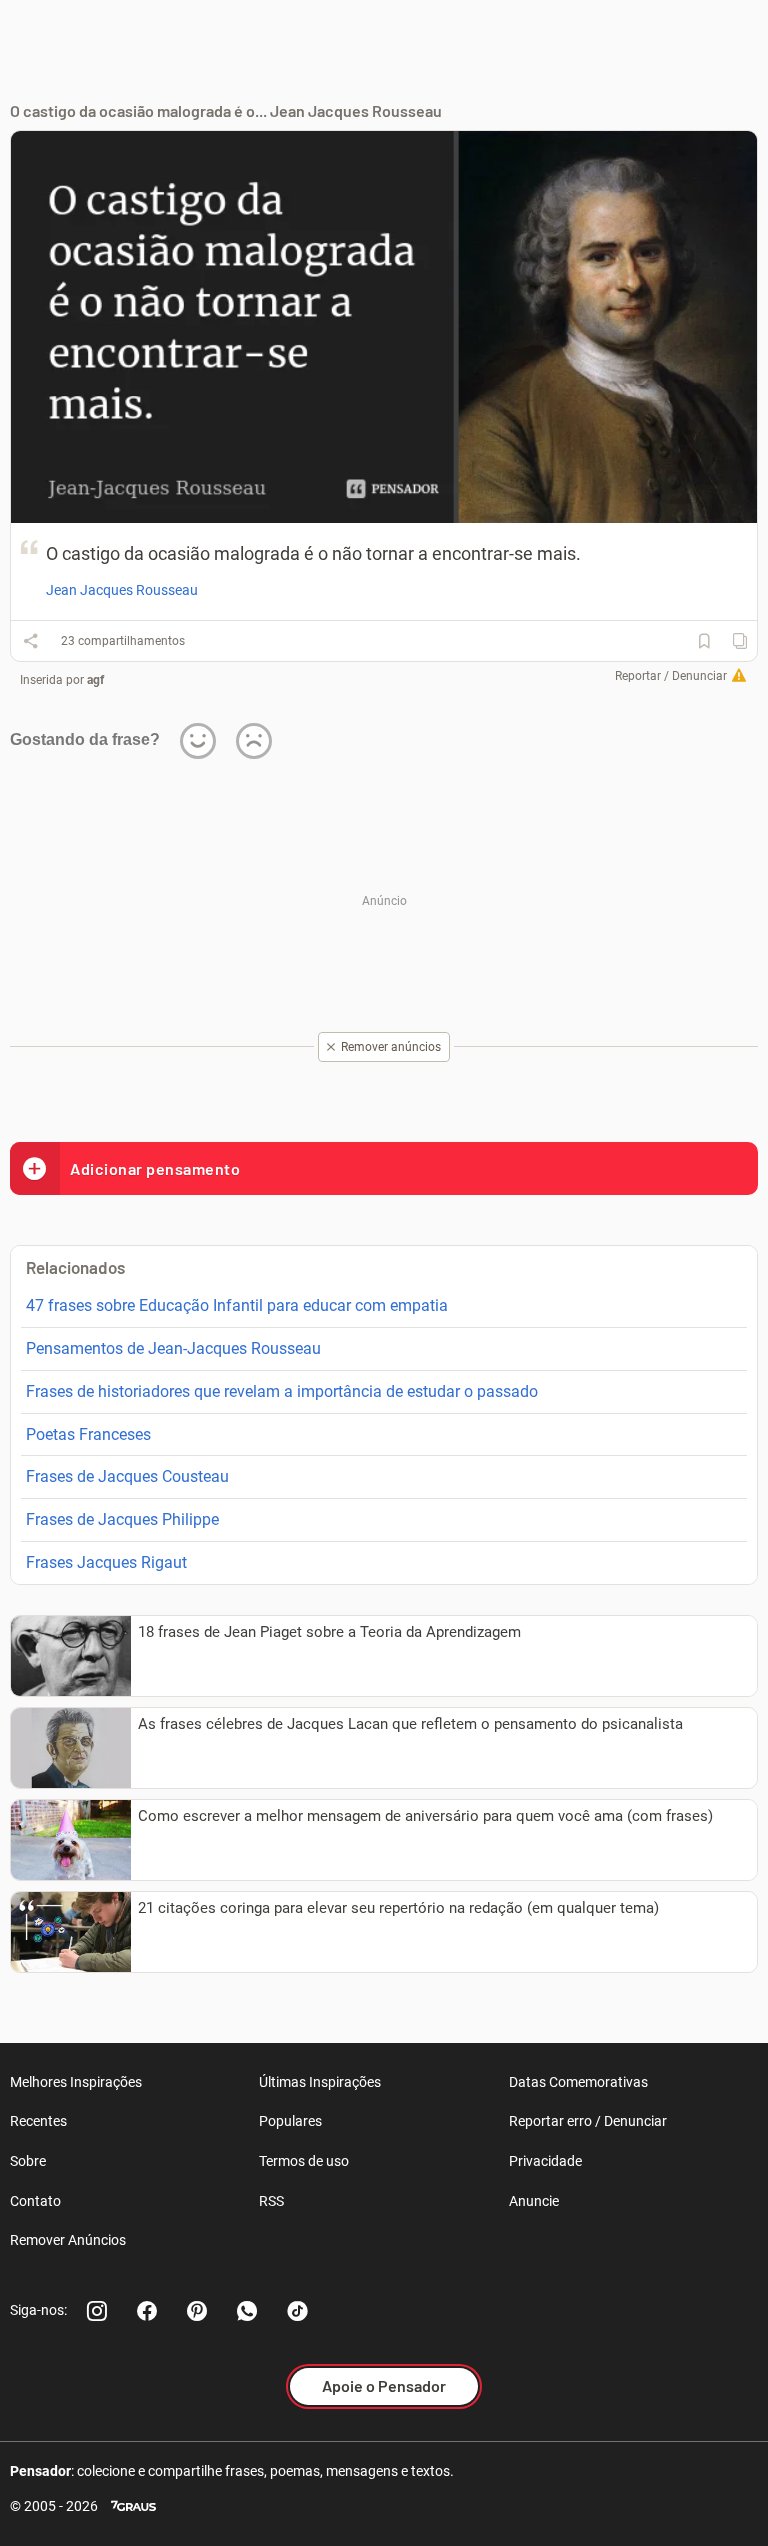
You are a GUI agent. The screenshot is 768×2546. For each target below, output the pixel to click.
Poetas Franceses (88, 1434)
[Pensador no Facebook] (147, 2311)
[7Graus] (133, 2506)
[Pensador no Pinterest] (197, 2311)
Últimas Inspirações (320, 2082)
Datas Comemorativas (578, 2082)
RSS (271, 2201)
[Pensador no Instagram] (97, 2311)
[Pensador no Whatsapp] (247, 2311)
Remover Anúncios (68, 2240)
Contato (35, 2201)
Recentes (38, 2121)
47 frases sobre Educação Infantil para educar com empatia (237, 1305)
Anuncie (534, 2201)
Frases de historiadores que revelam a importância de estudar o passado (282, 1391)
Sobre (28, 2161)
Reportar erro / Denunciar (588, 2121)
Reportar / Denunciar (671, 676)
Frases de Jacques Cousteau (127, 1476)
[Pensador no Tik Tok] (297, 2311)
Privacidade (545, 2161)
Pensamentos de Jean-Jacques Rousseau (173, 1348)
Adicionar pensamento (155, 1168)
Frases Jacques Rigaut (106, 1562)
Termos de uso (304, 2161)
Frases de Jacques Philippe (122, 1519)
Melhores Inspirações (76, 2082)
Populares (290, 2121)
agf (95, 680)
